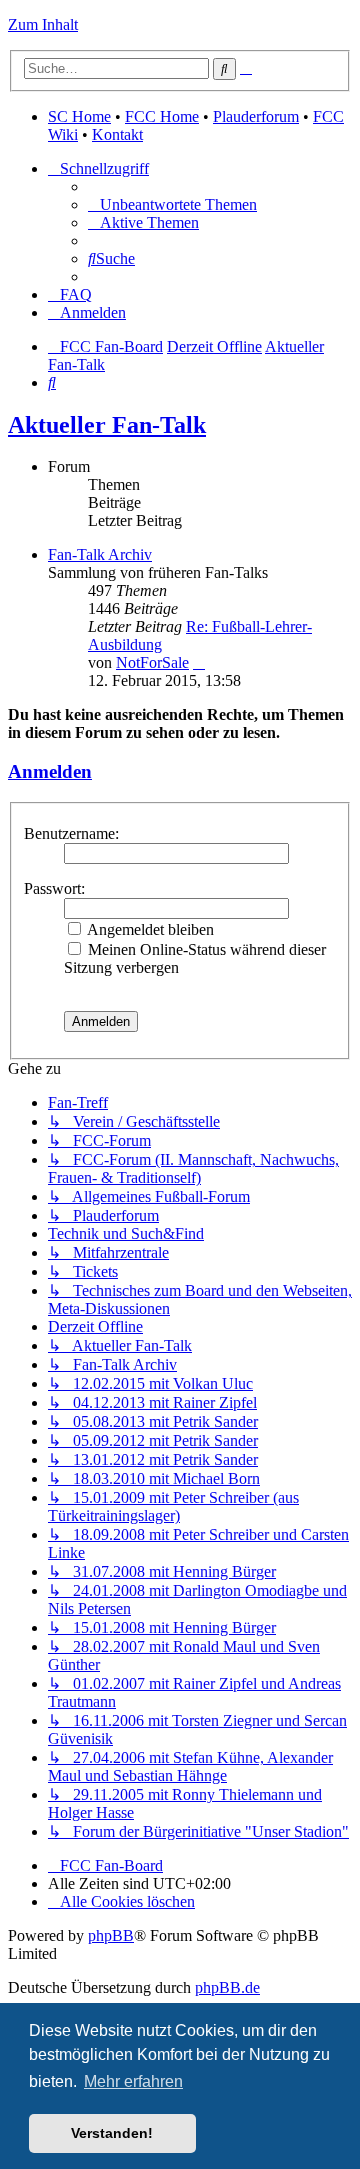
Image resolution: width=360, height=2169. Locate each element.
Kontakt (117, 134)
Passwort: (54, 888)
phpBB (111, 1935)
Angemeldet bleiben (149, 929)
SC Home (79, 116)
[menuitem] (172, 204)
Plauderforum (256, 116)
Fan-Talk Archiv (100, 554)
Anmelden (50, 771)
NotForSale (152, 662)
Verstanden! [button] (112, 2133)
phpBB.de (227, 1987)
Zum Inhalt (43, 24)
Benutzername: (71, 833)
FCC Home (162, 116)
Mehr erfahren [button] (133, 2081)
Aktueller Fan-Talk (107, 425)
